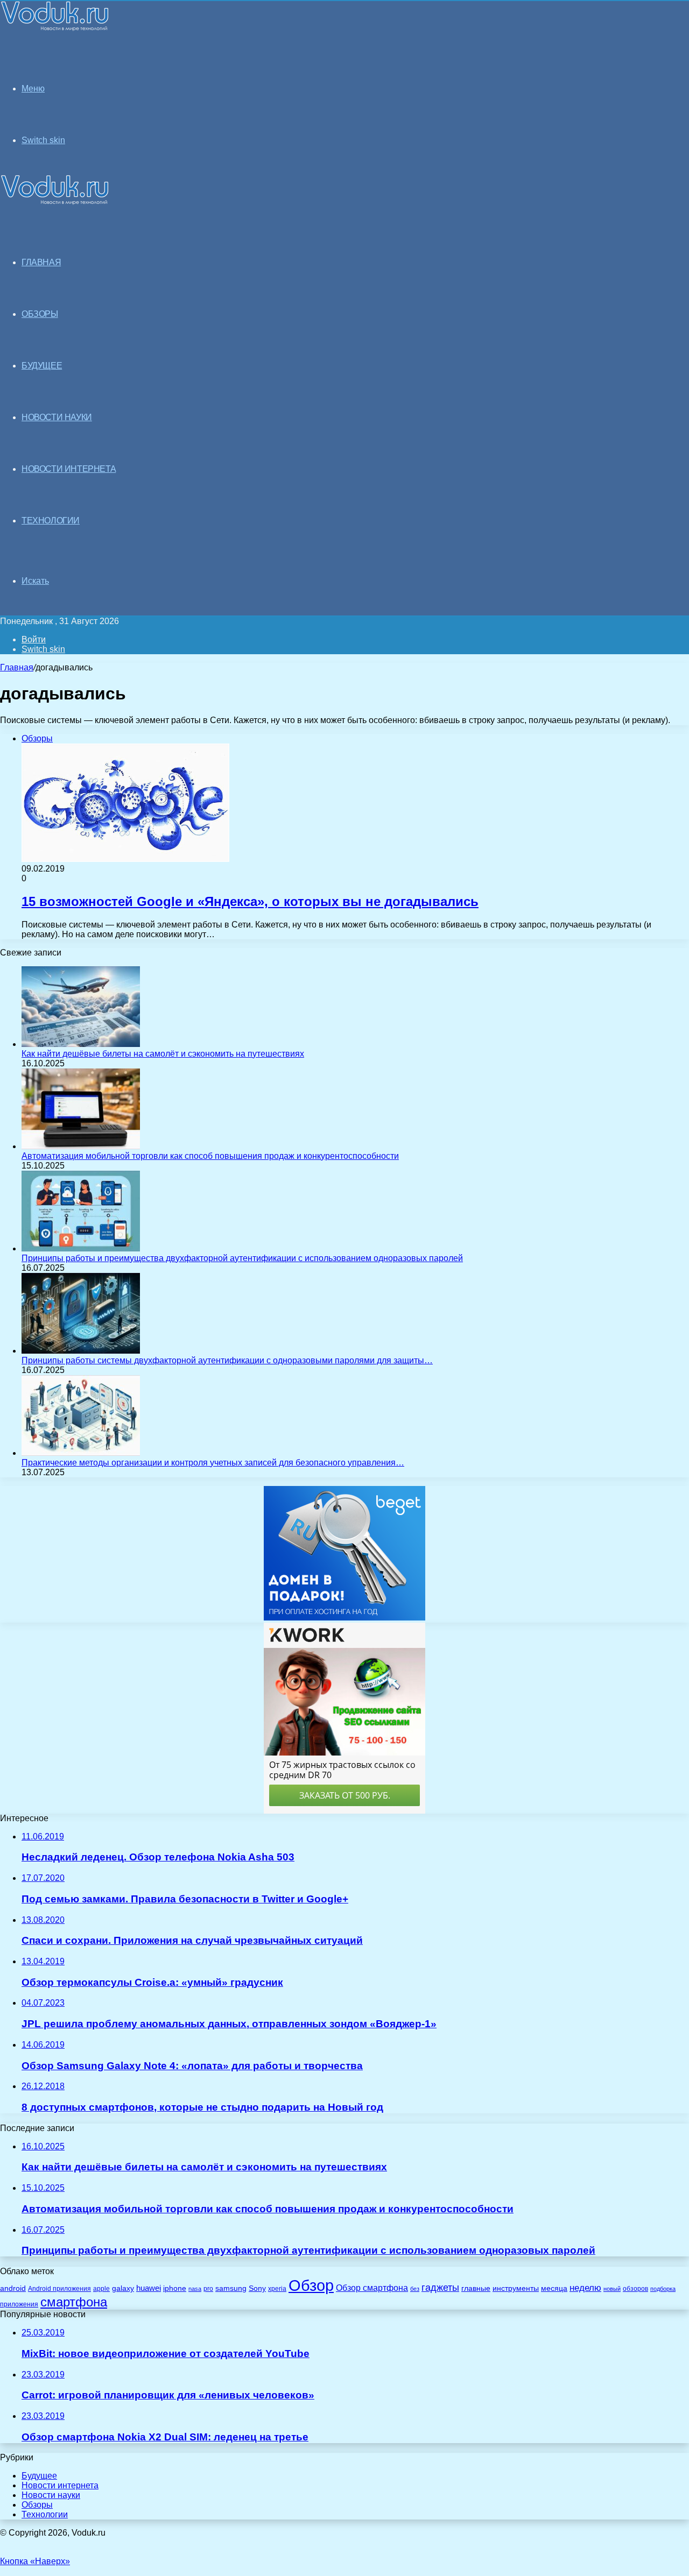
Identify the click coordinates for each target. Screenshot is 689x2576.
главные (476, 2288)
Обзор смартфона (372, 2288)
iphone (175, 2288)
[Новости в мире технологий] (55, 28)
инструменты (516, 2288)
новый (612, 2289)
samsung (231, 2288)
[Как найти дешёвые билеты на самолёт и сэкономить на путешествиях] (81, 1044)
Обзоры (37, 2505)
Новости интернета (69, 469)
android (13, 2288)
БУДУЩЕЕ (42, 366)
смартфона (74, 2302)
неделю (585, 2288)
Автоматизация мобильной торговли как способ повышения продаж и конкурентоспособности (210, 1156)
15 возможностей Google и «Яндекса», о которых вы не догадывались (250, 901)
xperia (277, 2289)
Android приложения (59, 2288)
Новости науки (51, 2495)
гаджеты (440, 2288)
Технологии (45, 2514)
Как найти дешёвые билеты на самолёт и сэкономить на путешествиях (163, 1054)
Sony (257, 2288)
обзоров (635, 2288)
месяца (554, 2288)
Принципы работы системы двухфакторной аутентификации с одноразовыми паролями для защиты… (227, 1360)
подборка (663, 2289)
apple (101, 2288)
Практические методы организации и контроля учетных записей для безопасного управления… (213, 1463)
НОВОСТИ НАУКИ (57, 417)
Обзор (311, 2285)
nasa (195, 2289)
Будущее (39, 2476)
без (415, 2289)
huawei (149, 2288)
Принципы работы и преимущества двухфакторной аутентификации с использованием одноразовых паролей (242, 1258)
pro (208, 2289)
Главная (17, 667)
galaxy (123, 2288)
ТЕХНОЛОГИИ (51, 521)
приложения (19, 2304)
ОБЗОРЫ (40, 314)
